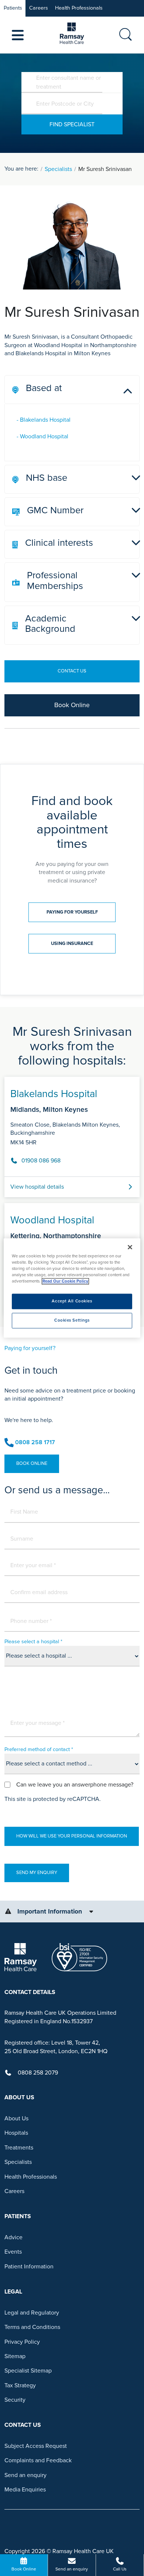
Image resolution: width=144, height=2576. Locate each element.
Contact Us (72, 671)
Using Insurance (72, 943)
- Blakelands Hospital (44, 420)
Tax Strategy (20, 2385)
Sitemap (15, 2356)
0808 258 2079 (38, 2073)
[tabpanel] (72, 1193)
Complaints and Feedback (38, 2460)
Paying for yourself (72, 912)
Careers (39, 8)
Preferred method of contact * (39, 1749)
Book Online (72, 705)
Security (15, 2400)
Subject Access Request (36, 2446)
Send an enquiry (25, 2475)
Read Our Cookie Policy (65, 1282)
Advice (13, 2237)
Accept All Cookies (72, 1301)
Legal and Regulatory (32, 2313)
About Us (16, 2118)
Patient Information (29, 2267)
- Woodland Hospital (42, 436)
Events (13, 2252)
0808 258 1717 (35, 1442)
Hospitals (16, 2133)
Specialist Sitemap (28, 2371)
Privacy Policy (22, 2342)
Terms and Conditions (32, 2327)
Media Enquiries (25, 2490)
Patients (13, 8)
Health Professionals (79, 8)
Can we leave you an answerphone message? (75, 1785)
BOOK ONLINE (32, 1463)
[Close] (130, 1247)
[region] (72, 1288)
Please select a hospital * (33, 1642)
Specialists (58, 169)
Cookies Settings (72, 1321)
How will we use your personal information (72, 1836)
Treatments (19, 2148)
